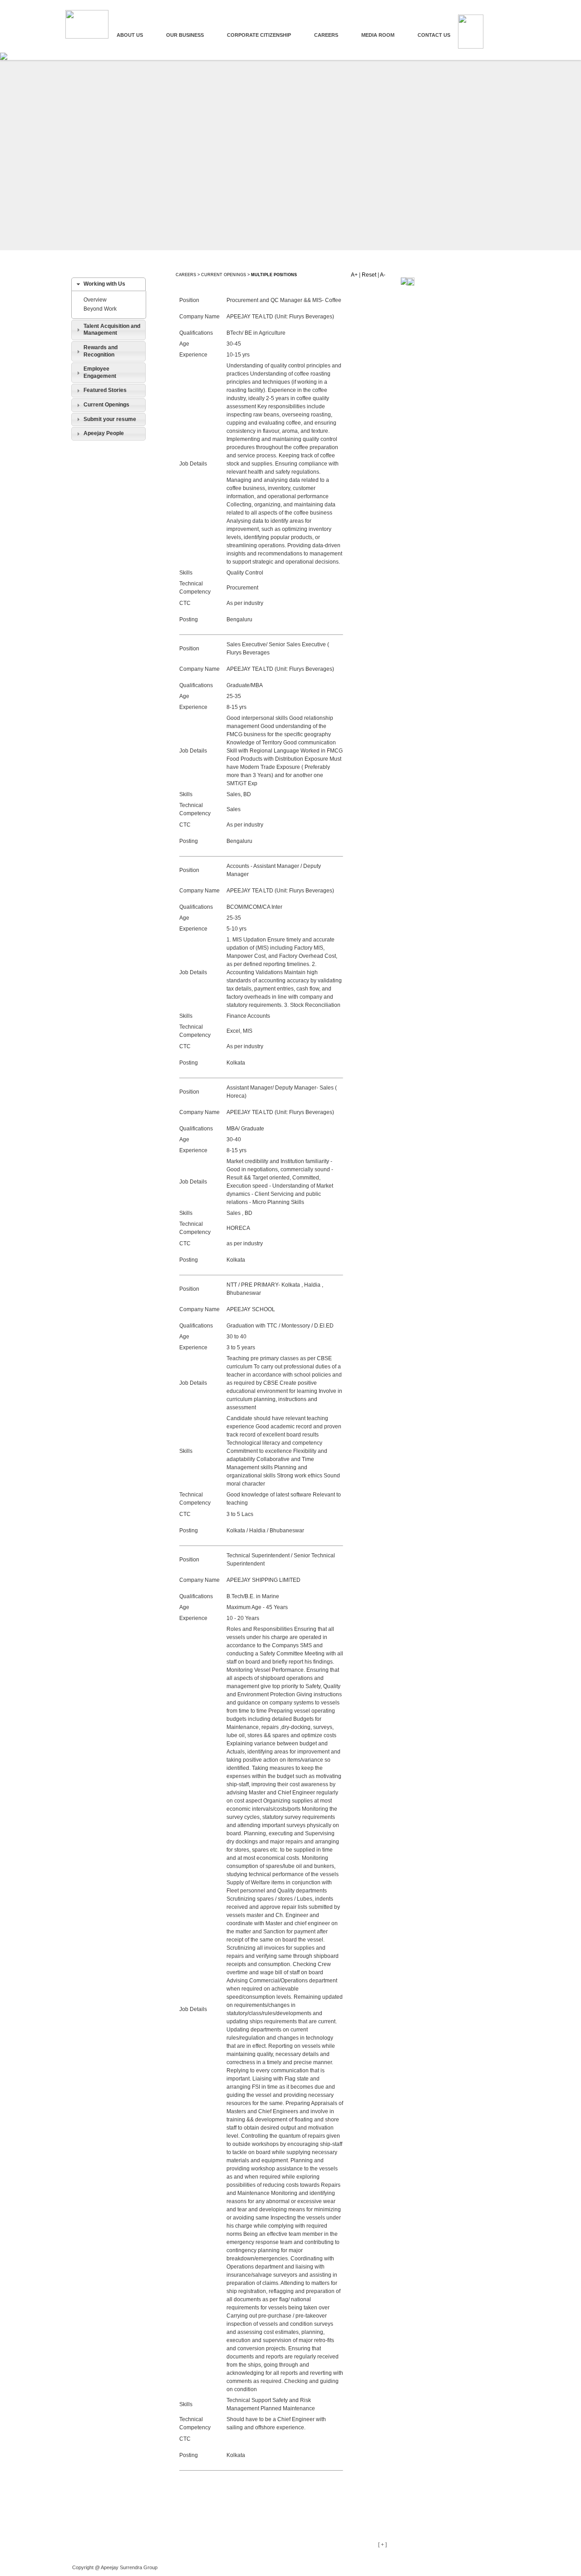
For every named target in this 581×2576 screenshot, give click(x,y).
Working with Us (104, 284)
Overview (95, 300)
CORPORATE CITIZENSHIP (259, 35)
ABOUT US (130, 35)
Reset (369, 275)
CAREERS (326, 35)
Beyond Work (100, 309)
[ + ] (382, 2545)
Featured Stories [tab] (105, 390)
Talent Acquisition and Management (112, 330)
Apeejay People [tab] (104, 433)
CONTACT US (434, 35)
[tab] (108, 284)
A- (383, 275)
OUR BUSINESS (185, 35)
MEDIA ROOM (378, 35)
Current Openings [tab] (106, 405)
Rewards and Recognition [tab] (101, 351)
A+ (354, 275)
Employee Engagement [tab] (100, 372)
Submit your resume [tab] (110, 419)
